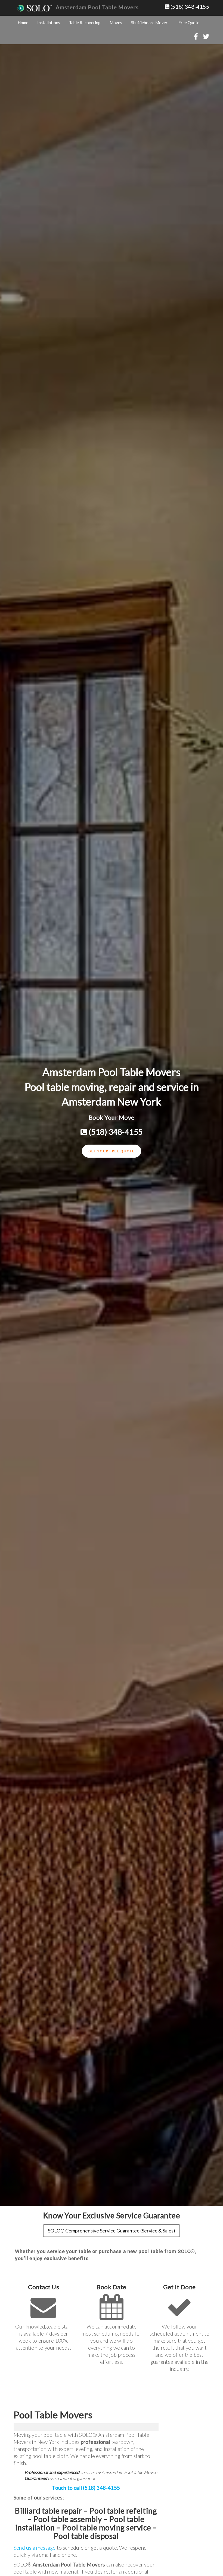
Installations (49, 23)
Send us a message (35, 2548)
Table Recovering (85, 23)
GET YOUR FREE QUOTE (112, 1151)
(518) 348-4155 (189, 7)
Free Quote (189, 23)
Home (23, 23)
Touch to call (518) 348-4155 (86, 2488)
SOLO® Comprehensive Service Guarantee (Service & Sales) (112, 2231)
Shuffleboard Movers (150, 23)
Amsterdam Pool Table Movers (97, 7)
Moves (116, 23)
